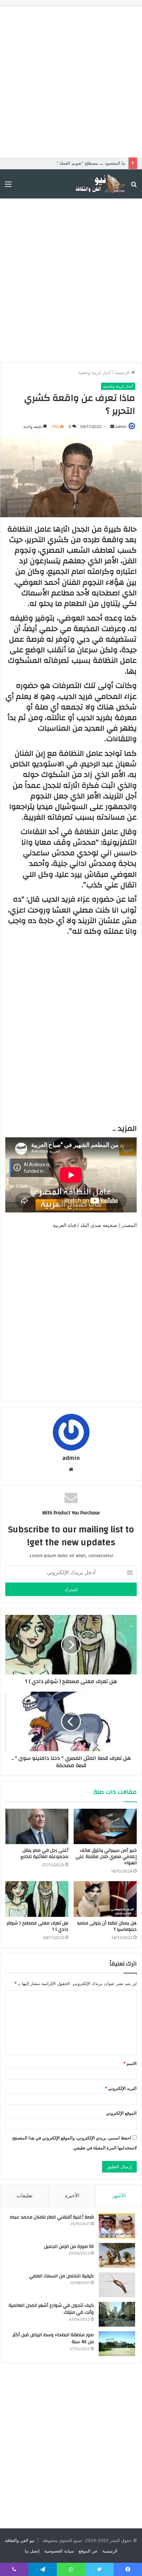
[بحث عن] (134, 186)
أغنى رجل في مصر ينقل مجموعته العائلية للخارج (44, 1854)
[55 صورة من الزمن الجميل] (117, 2255)
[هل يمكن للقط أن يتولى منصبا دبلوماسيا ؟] (105, 1899)
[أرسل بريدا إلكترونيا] (112, 426)
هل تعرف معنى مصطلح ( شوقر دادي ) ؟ (37, 1926)
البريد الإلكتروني (121, 2088)
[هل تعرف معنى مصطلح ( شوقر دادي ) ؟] (37, 1899)
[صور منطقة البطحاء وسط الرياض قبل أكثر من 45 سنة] (117, 2344)
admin (121, 426)
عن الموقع (88, 2551)
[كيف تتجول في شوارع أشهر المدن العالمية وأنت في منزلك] (117, 2314)
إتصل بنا (32, 2551)
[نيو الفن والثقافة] (99, 184)
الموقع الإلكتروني (121, 2113)
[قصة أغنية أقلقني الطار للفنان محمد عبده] (117, 2226)
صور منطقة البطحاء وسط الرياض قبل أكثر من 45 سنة (53, 2339)
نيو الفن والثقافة (20, 2540)
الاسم (130, 2063)
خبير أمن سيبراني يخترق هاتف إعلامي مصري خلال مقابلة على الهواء (106, 1857)
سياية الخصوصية (59, 2551)
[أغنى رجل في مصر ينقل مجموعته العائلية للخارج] (37, 1827)
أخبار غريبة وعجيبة (94, 372)
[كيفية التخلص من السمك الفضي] (117, 2285)
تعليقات (24, 2196)
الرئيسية (123, 372)
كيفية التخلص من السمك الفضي (61, 2276)
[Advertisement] (71, 78)
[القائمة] (8, 186)
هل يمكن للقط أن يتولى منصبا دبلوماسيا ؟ (107, 1926)
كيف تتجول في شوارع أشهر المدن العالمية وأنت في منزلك (51, 2309)
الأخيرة (72, 2196)
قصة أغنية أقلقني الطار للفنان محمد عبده (52, 2217)
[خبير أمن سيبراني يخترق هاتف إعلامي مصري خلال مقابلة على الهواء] (105, 1827)
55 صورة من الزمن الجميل (69, 2247)
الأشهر (119, 2196)
